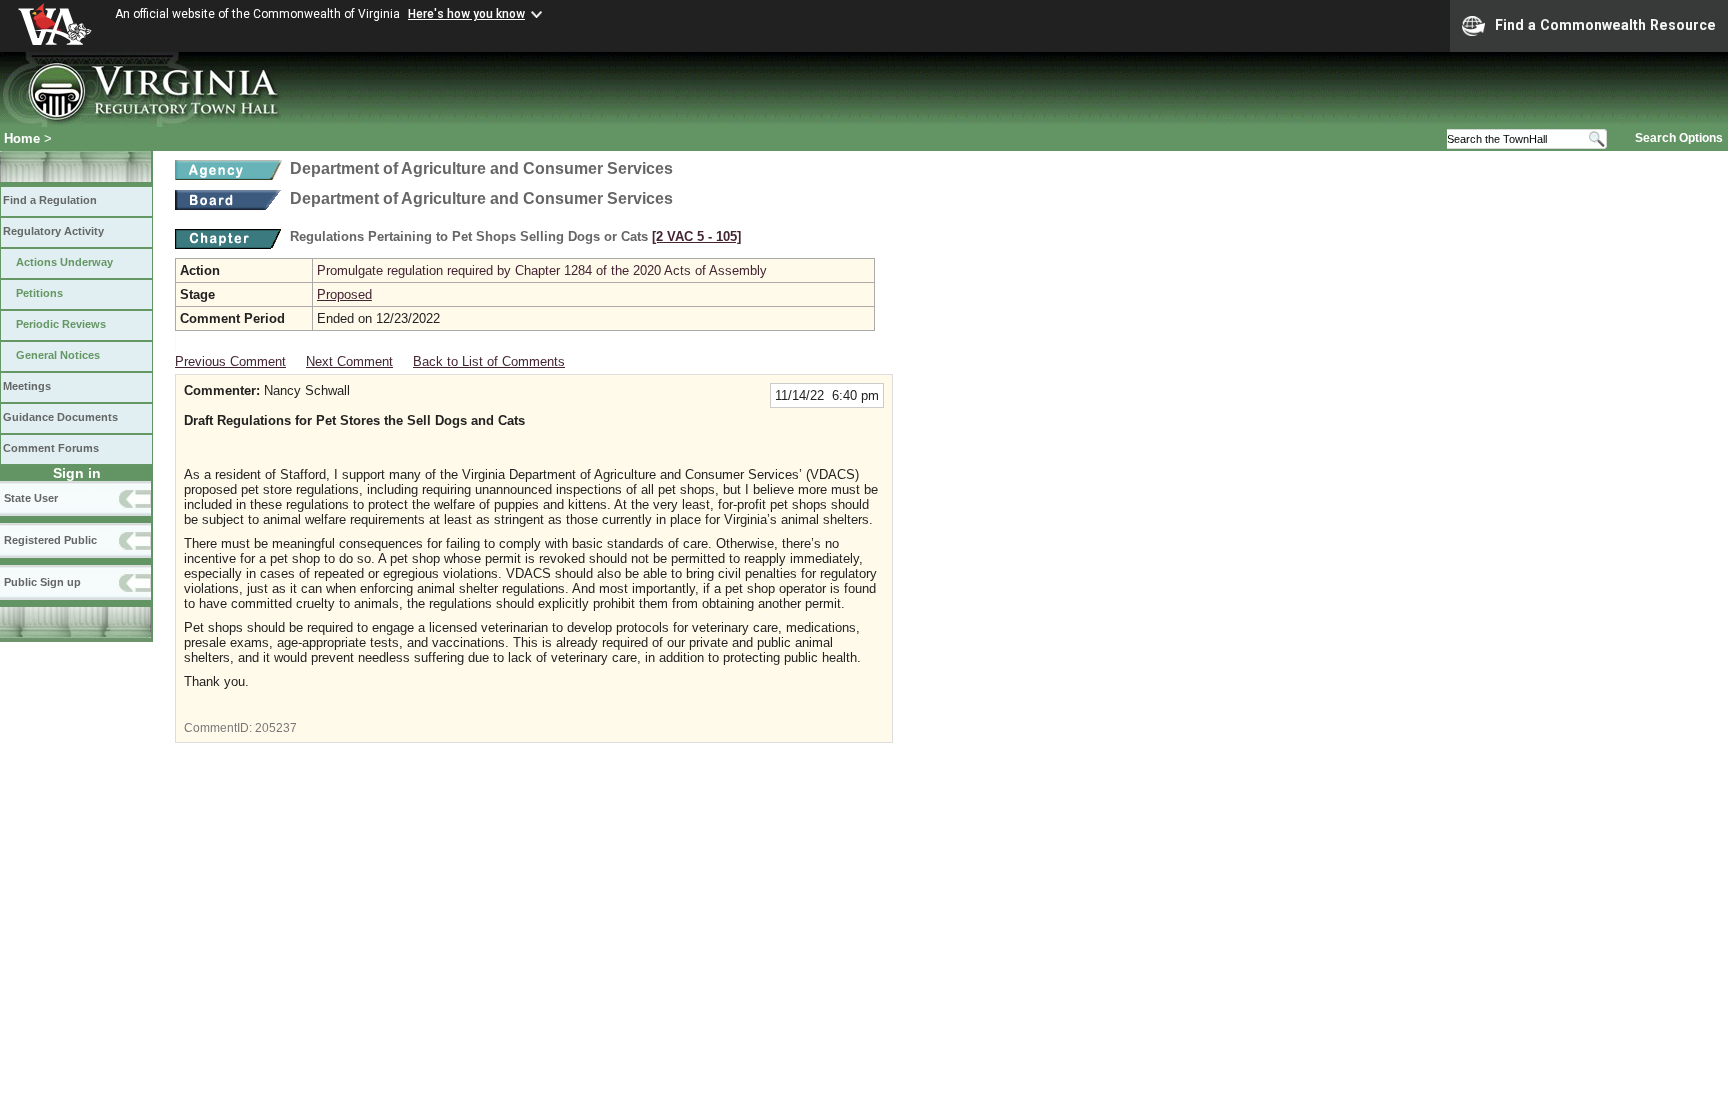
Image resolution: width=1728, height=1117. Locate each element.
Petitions (39, 293)
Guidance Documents (60, 417)
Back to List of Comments (489, 361)
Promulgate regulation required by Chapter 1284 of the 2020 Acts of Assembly (542, 270)
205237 (276, 728)
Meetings (27, 386)
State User (31, 498)
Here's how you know (466, 14)
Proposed (344, 294)
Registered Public (50, 540)
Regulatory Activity (53, 231)
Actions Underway (64, 262)
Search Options (1679, 138)
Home (22, 138)
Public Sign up (42, 582)
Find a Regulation (50, 200)
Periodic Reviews (61, 324)
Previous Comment (230, 361)
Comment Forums (51, 448)
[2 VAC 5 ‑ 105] (696, 236)
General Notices (58, 355)
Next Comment (349, 361)
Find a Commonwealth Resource (1605, 25)
